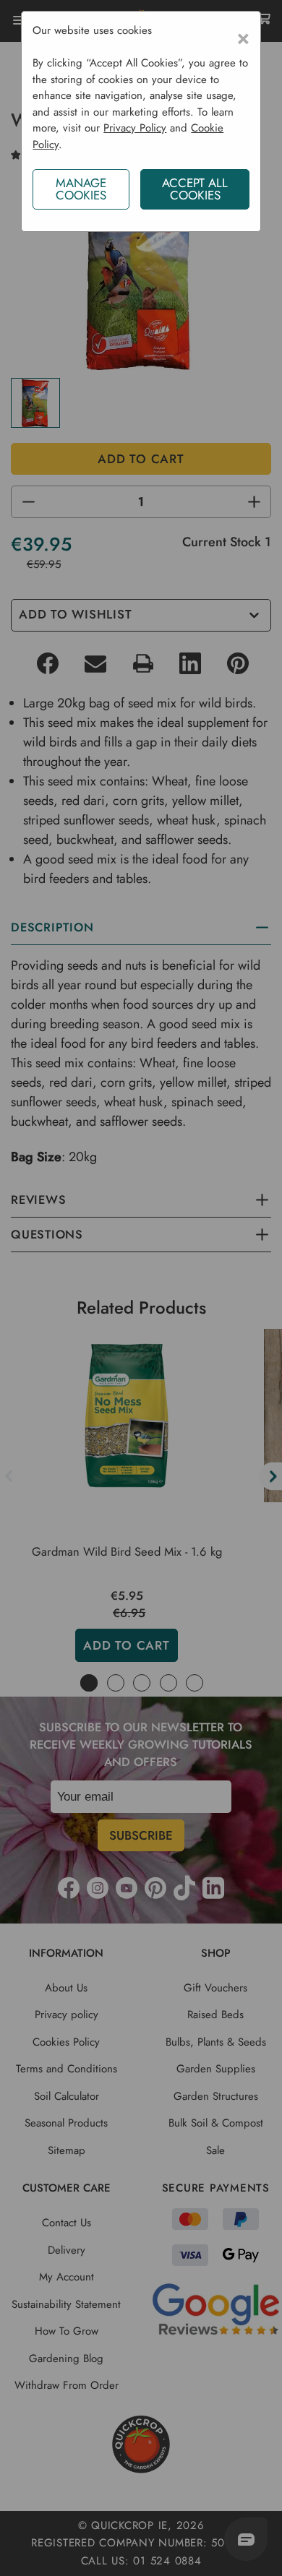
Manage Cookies (81, 189)
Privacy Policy (135, 128)
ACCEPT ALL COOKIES (195, 189)
